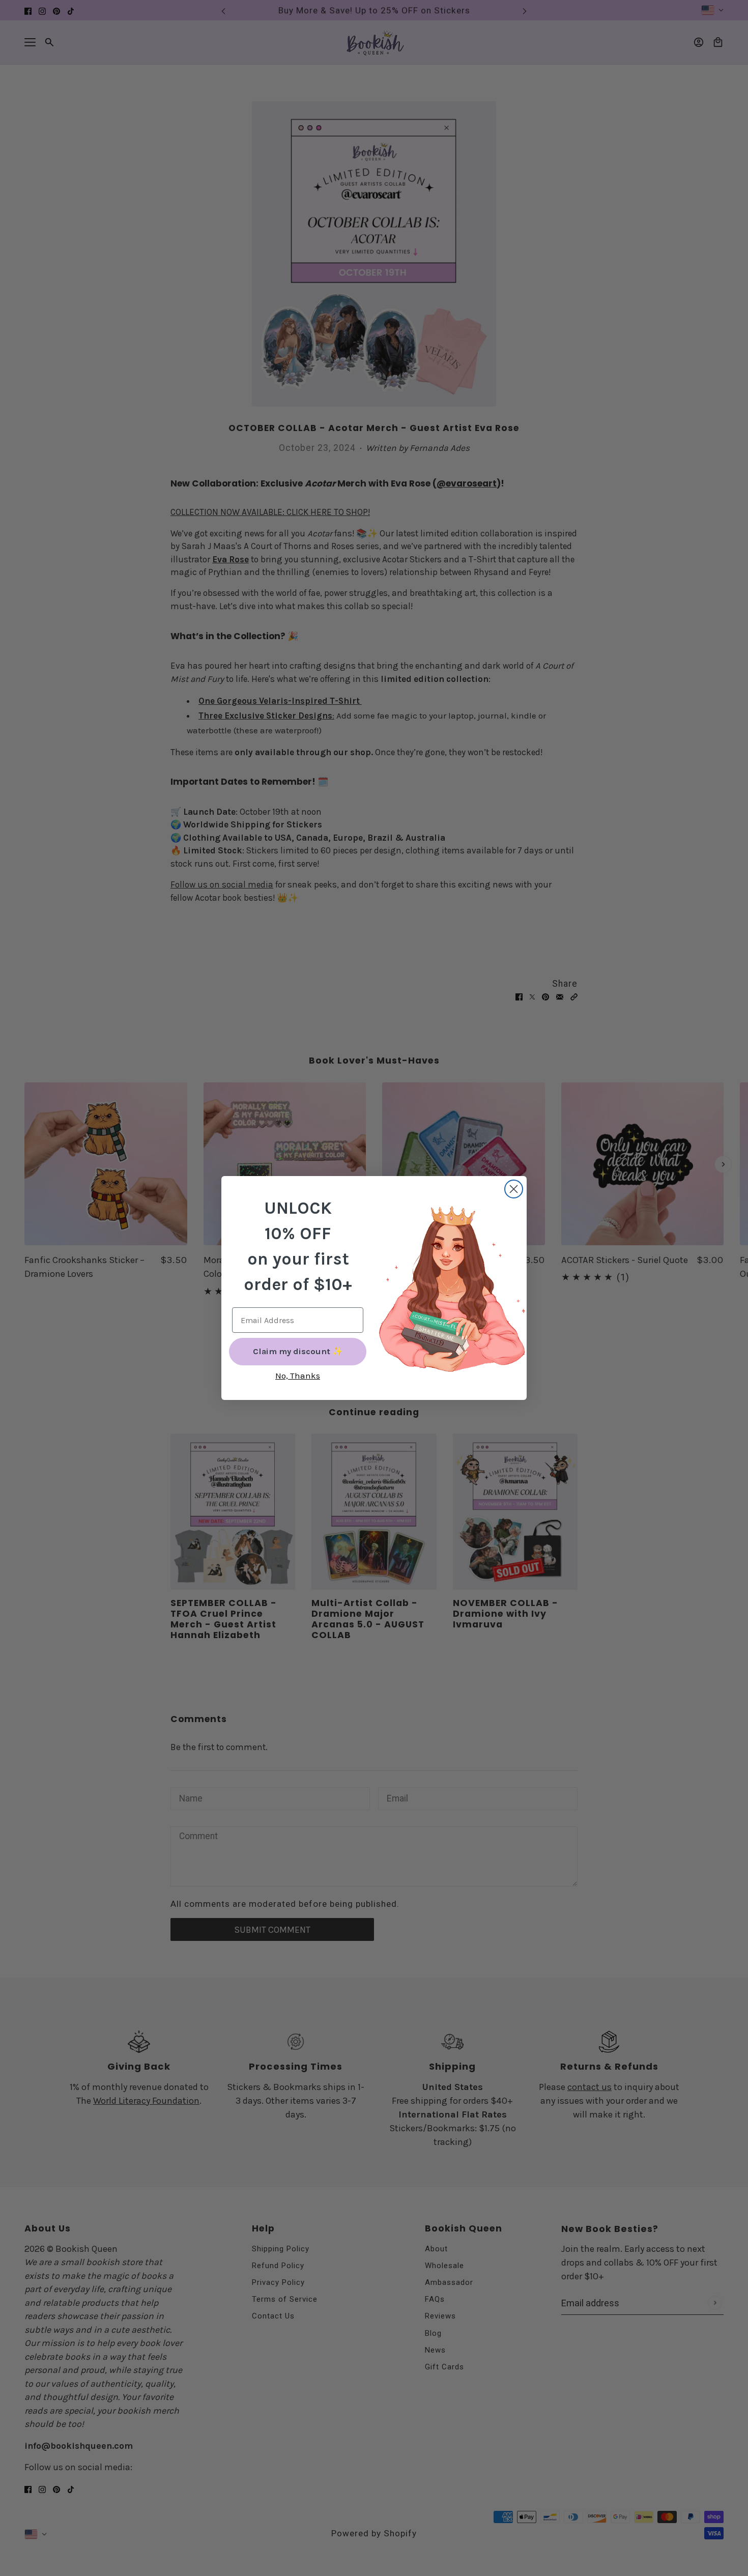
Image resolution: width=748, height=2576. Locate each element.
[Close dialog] (514, 1189)
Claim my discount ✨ (298, 1351)
